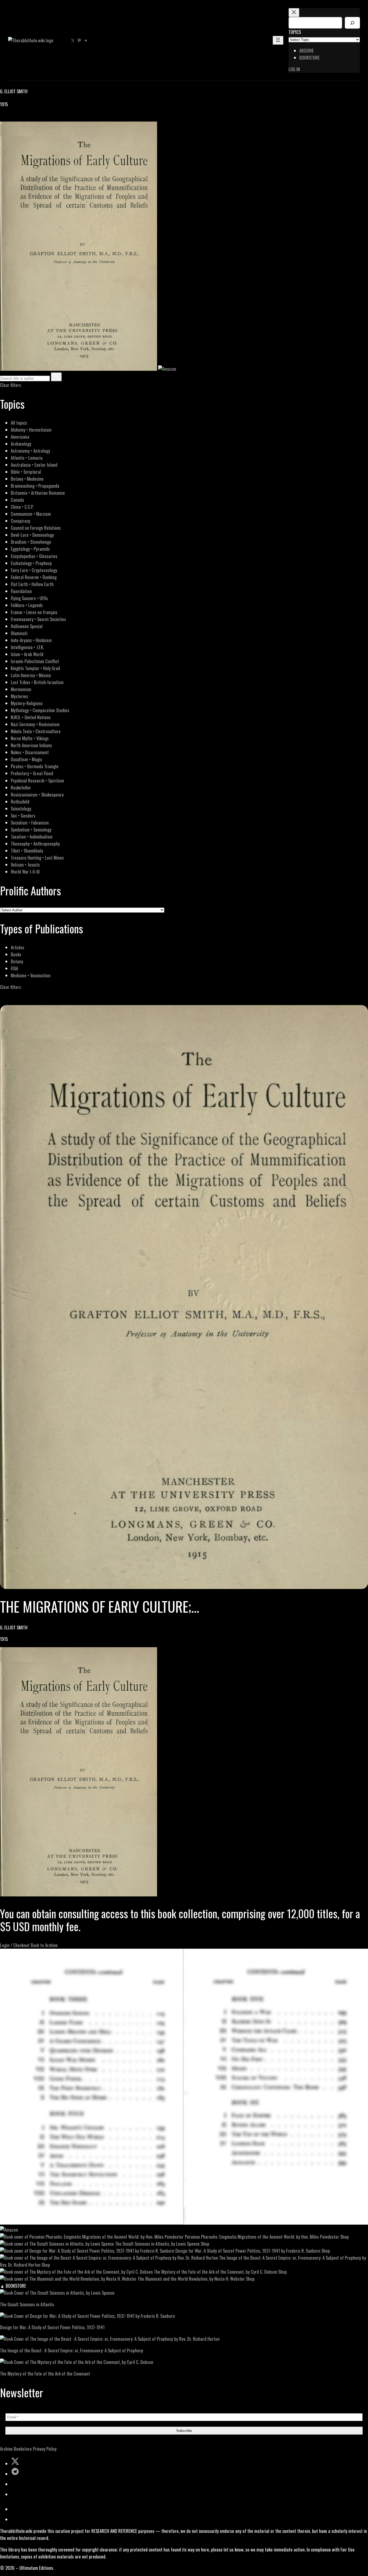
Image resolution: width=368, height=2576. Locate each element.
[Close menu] (294, 13)
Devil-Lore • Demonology (32, 535)
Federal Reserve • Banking (34, 577)
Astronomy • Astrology (30, 451)
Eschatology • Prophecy (31, 563)
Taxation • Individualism (32, 837)
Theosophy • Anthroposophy (35, 844)
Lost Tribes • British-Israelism (37, 682)
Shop (345, 2237)
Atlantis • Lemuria (27, 458)
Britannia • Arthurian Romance (38, 493)
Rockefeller (21, 787)
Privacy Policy (45, 2449)
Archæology (21, 444)
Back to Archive (44, 1945)
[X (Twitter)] (10, 118)
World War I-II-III (25, 872)
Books (16, 954)
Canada (17, 500)
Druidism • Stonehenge (31, 542)
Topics (295, 32)
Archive (6, 2449)
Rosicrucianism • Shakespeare (37, 794)
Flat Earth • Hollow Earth (32, 584)
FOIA (14, 968)
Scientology (21, 809)
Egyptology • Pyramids (30, 549)
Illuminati (19, 633)
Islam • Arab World (27, 654)
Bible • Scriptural (26, 472)
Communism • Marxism (31, 514)
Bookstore (23, 2449)
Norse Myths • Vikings (30, 738)
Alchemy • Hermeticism (31, 430)
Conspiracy (20, 521)
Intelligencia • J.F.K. (27, 647)
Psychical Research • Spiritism (37, 780)
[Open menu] (278, 40)
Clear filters (11, 385)
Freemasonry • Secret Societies (38, 619)
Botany (17, 961)
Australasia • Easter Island (34, 465)
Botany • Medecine (27, 479)
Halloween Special (27, 626)
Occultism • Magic (26, 759)
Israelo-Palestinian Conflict (35, 661)
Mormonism (21, 689)
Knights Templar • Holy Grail (35, 668)
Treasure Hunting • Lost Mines (37, 858)
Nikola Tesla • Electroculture (36, 731)
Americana (20, 437)
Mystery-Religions (27, 703)
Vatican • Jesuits (25, 865)
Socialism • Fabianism (30, 823)
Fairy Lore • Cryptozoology (34, 570)
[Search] (352, 23)
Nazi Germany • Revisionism (35, 724)
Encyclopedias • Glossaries (34, 556)
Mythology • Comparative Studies (40, 710)
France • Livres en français (34, 612)
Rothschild (20, 801)
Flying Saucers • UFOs (29, 598)
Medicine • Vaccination (31, 975)
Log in (294, 69)
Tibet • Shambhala (27, 851)
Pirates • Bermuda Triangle (35, 766)
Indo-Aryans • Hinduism (31, 640)
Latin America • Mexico (31, 675)
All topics (19, 423)
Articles (18, 947)
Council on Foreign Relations (36, 528)
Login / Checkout (15, 1945)
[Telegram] (22, 118)
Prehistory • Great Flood (32, 773)
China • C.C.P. (22, 507)
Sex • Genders (23, 816)
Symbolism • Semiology (31, 830)
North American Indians (31, 745)
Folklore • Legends (27, 605)
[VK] (16, 118)
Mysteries (19, 696)
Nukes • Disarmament (30, 752)
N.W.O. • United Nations (31, 717)
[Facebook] (3, 118)
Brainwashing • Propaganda (35, 486)
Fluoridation (21, 591)
